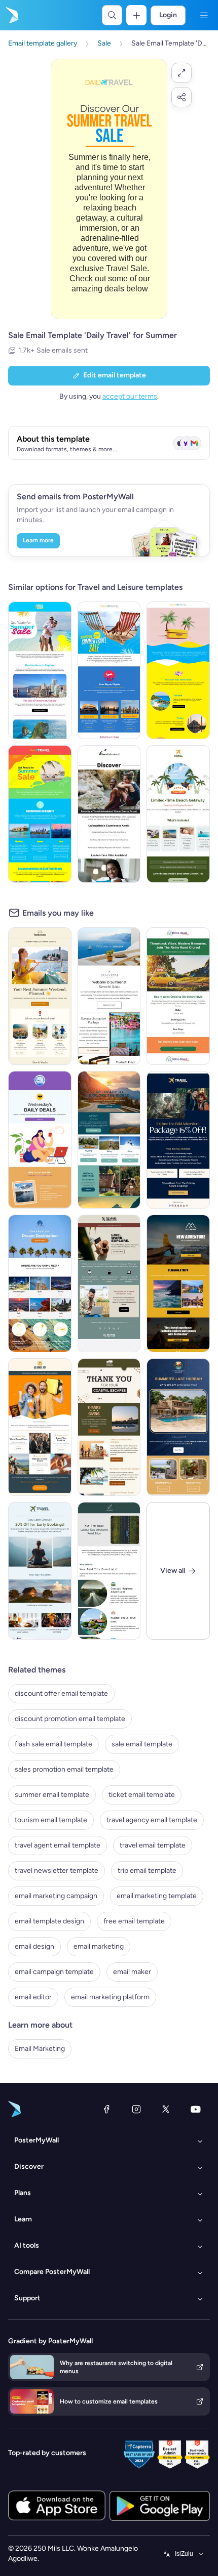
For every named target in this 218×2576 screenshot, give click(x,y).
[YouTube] (196, 2109)
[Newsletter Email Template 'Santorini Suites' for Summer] (109, 996)
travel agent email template (58, 1845)
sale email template (142, 1744)
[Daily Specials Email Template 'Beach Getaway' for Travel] (178, 814)
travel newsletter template (57, 1871)
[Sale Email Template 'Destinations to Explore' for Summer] (40, 814)
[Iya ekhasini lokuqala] (11, 15)
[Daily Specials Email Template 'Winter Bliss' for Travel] (40, 1571)
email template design (49, 1921)
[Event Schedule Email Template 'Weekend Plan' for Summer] (40, 996)
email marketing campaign (56, 1896)
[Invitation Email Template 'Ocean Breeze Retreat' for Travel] (109, 814)
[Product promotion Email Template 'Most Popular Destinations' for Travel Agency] (40, 1283)
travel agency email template (152, 1820)
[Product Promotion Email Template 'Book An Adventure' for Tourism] (109, 1140)
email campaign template (54, 1972)
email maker (132, 1972)
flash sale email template (53, 1744)
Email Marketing (40, 2049)
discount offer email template (61, 1693)
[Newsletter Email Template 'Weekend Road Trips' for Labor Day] (109, 1571)
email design (34, 1946)
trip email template (147, 1871)
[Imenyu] (204, 15)
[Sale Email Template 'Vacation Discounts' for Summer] (178, 670)
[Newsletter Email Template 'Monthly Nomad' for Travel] (109, 1283)
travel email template (153, 1845)
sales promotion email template (64, 1769)
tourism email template (51, 1820)
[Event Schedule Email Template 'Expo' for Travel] (40, 1427)
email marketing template (157, 1896)
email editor (33, 1997)
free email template (134, 1921)
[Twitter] (166, 2109)
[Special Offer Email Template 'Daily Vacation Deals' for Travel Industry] (40, 1140)
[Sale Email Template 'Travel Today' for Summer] (109, 670)
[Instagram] (136, 2109)
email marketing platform (110, 1997)
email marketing (99, 1946)
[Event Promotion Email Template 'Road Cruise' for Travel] (178, 996)
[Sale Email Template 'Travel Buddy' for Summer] (40, 670)
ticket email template (142, 1795)
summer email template (52, 1795)
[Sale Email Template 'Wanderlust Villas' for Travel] (178, 1427)
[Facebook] (106, 2109)
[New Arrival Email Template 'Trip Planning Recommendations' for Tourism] (178, 1283)
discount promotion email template (70, 1719)
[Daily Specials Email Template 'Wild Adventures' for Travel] (178, 1140)
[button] (181, 73)
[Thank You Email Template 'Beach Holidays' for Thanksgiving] (109, 1427)
